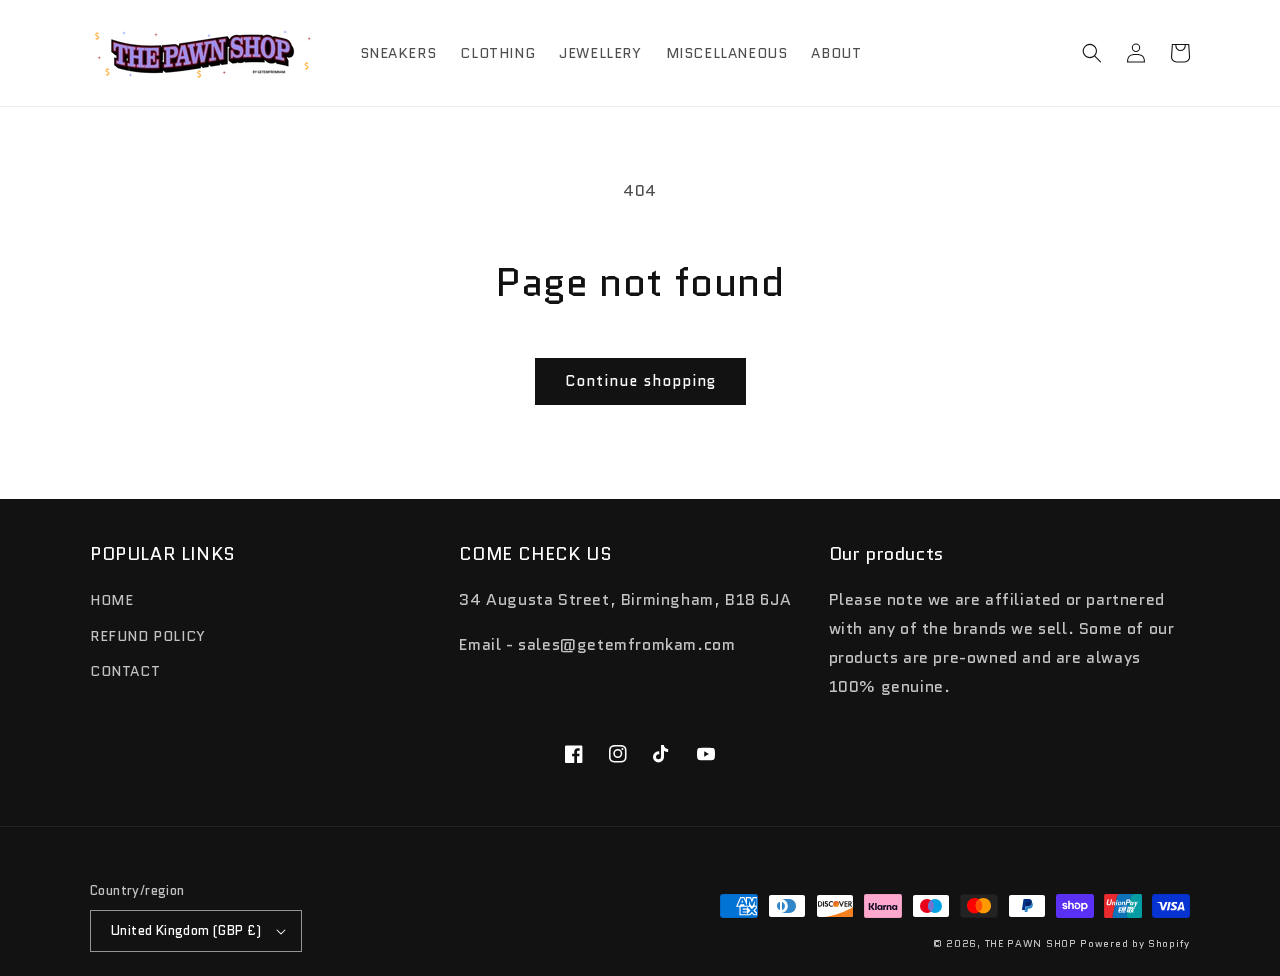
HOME (111, 600)
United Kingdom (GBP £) (186, 930)
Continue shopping (640, 381)
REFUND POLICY (148, 636)
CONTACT (125, 671)
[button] (1092, 53)
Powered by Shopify (1135, 943)
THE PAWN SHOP (1031, 943)
